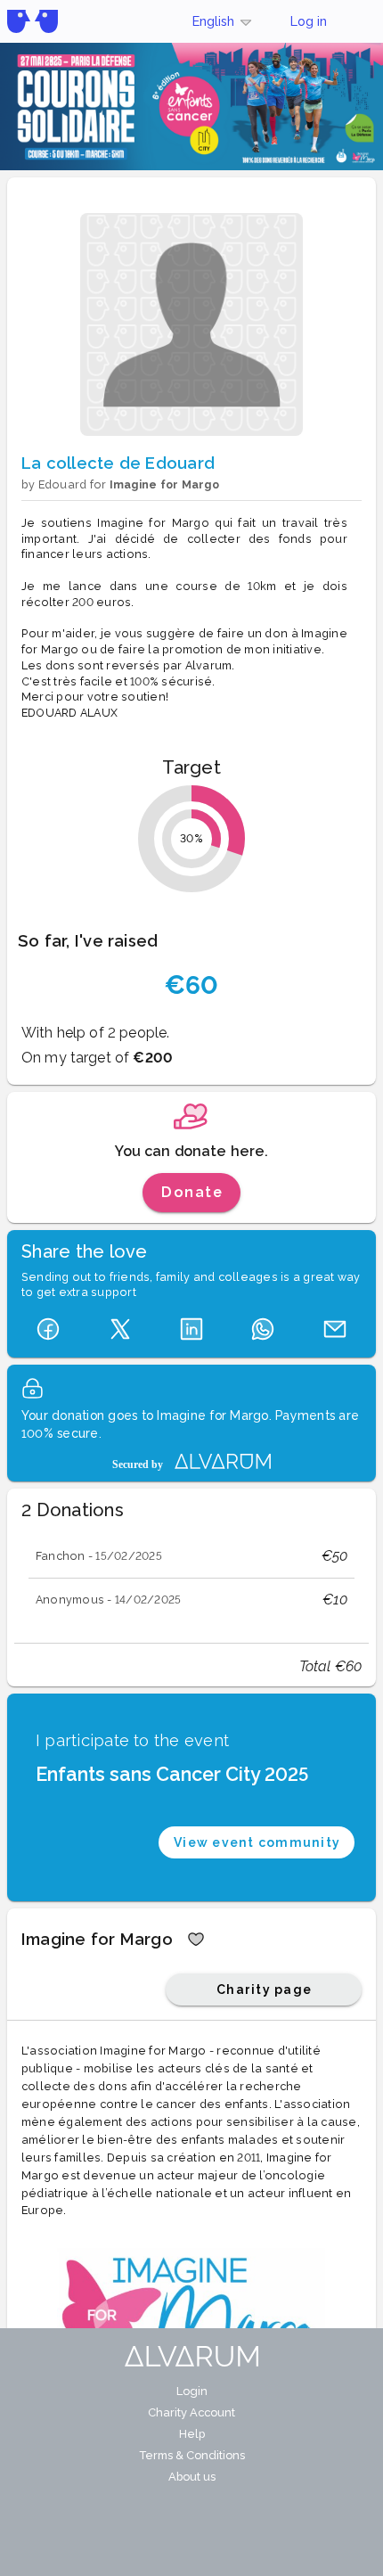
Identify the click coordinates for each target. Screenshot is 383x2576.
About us (192, 2477)
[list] (191, 1578)
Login (192, 2391)
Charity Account (191, 2412)
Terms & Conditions (192, 2455)
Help (192, 2434)
